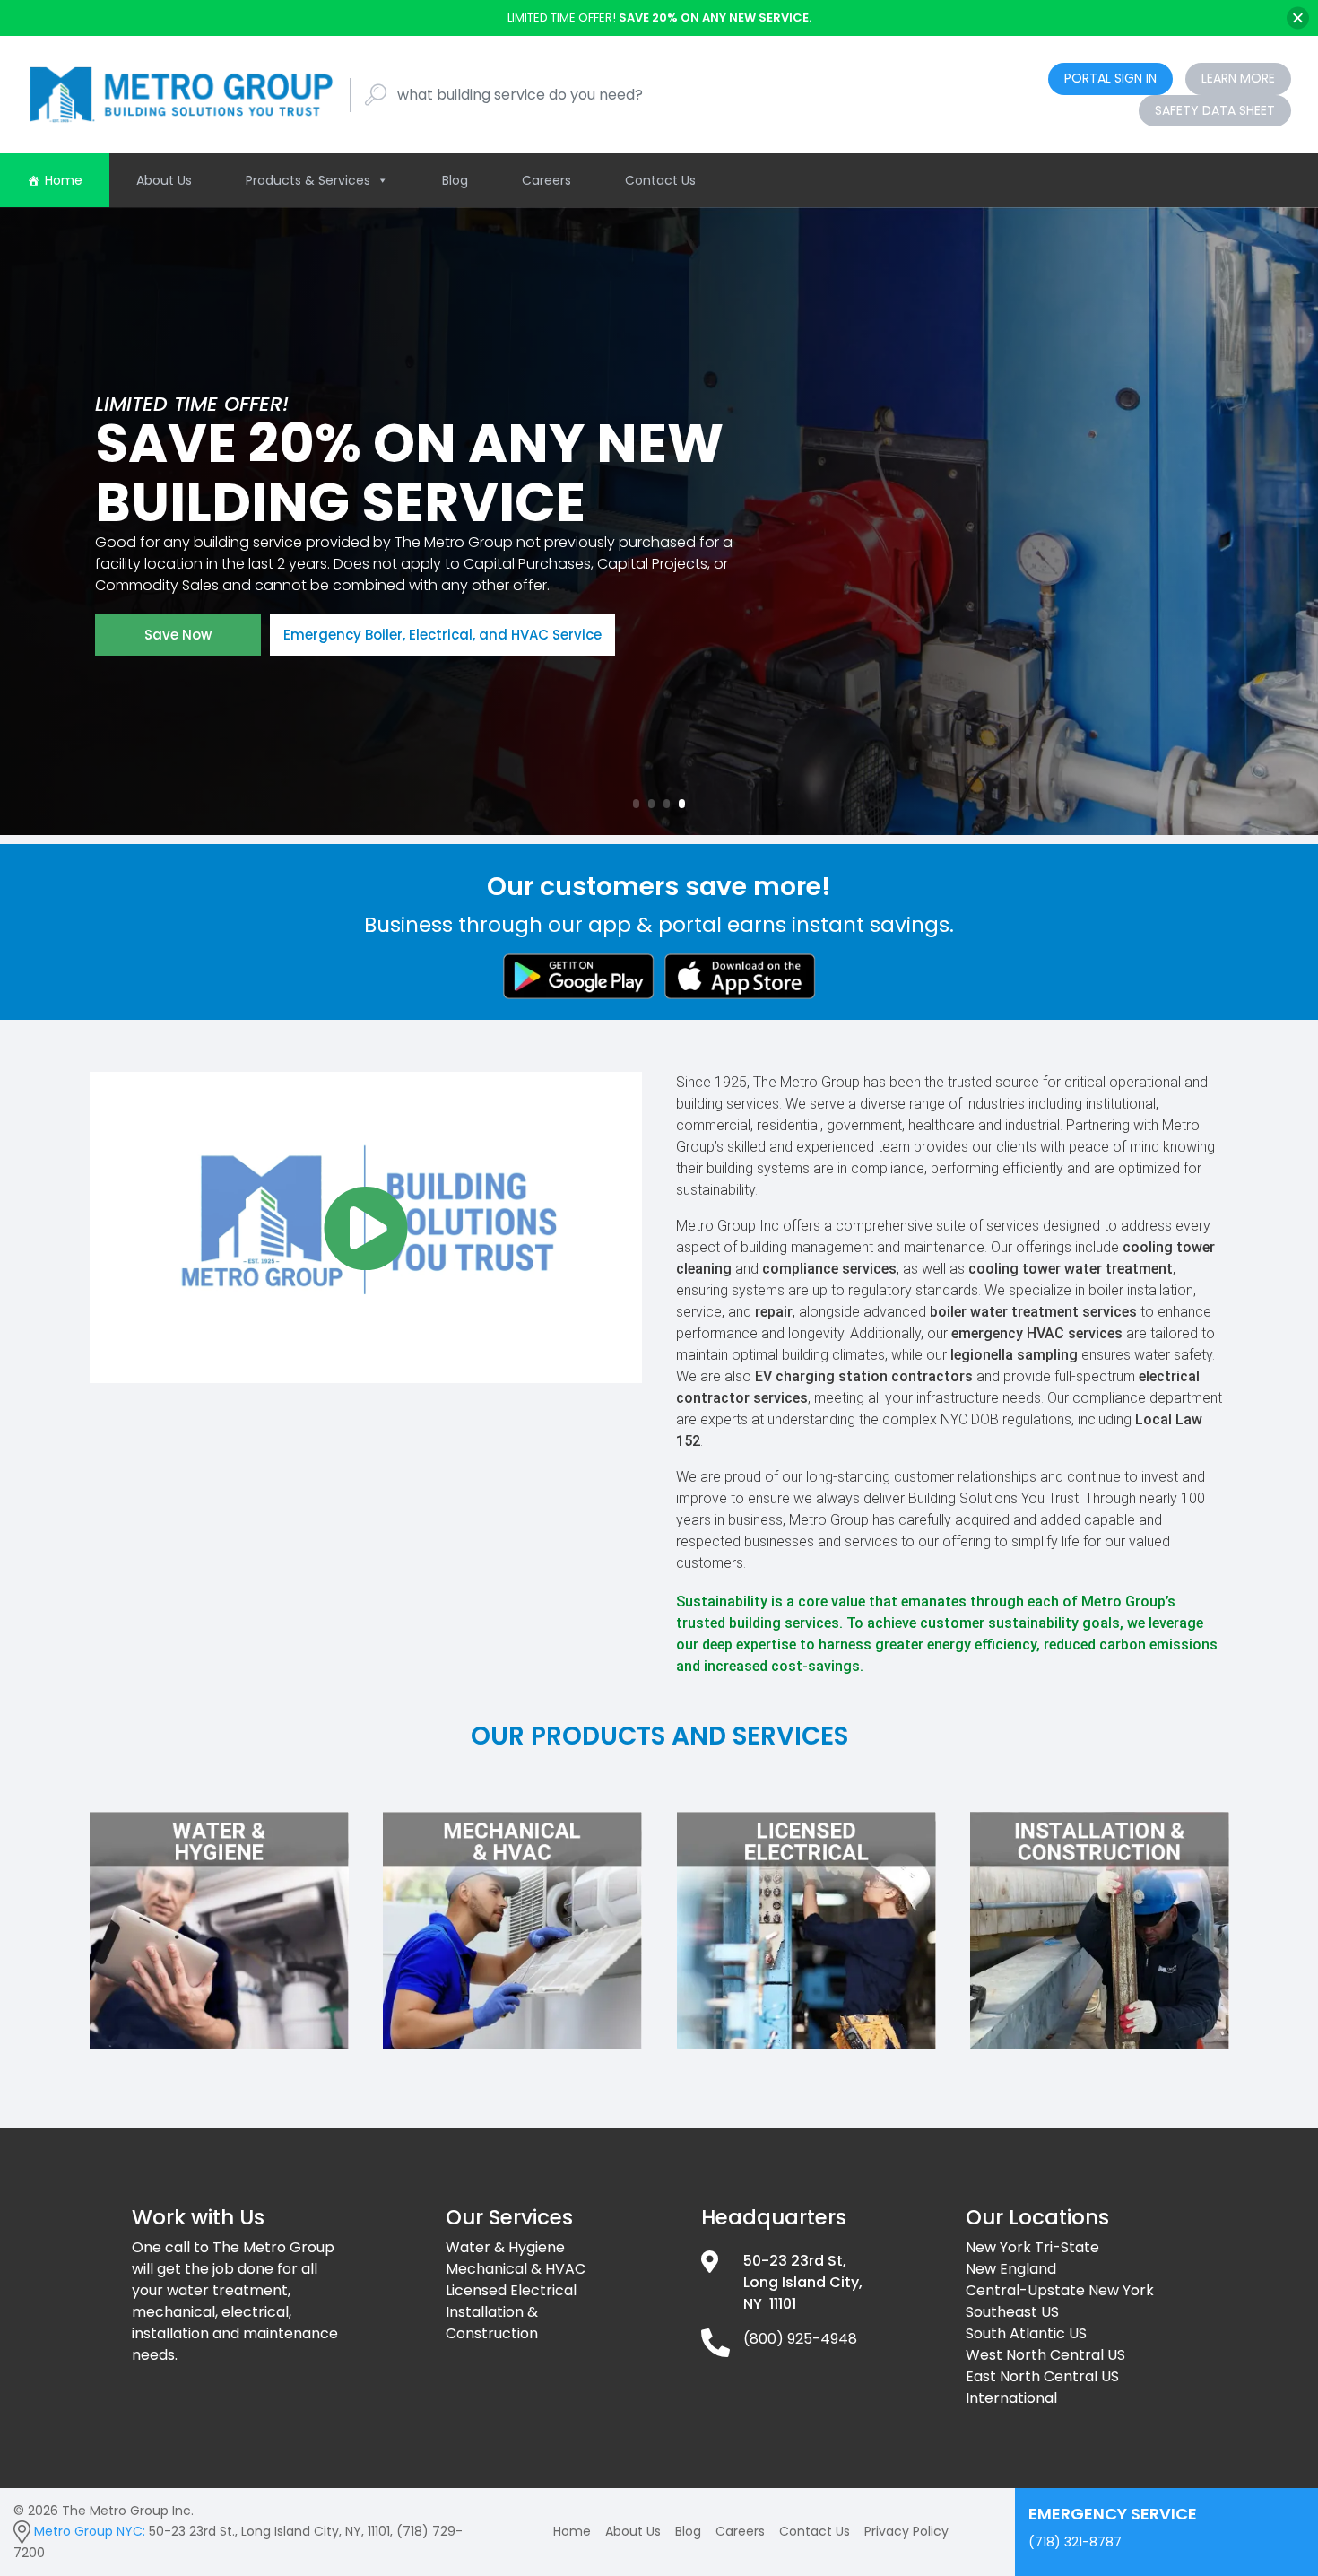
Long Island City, (803, 2282)
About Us (164, 180)
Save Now (178, 635)
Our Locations (1037, 2217)
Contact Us (660, 180)
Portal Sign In (1110, 78)
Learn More (1238, 78)
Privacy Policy (906, 2531)
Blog (455, 180)
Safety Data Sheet (1215, 110)
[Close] (1298, 17)
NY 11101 (770, 2304)
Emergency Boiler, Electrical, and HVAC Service (442, 635)
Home (64, 180)
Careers (546, 180)
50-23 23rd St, (795, 2261)
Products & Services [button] (308, 180)
